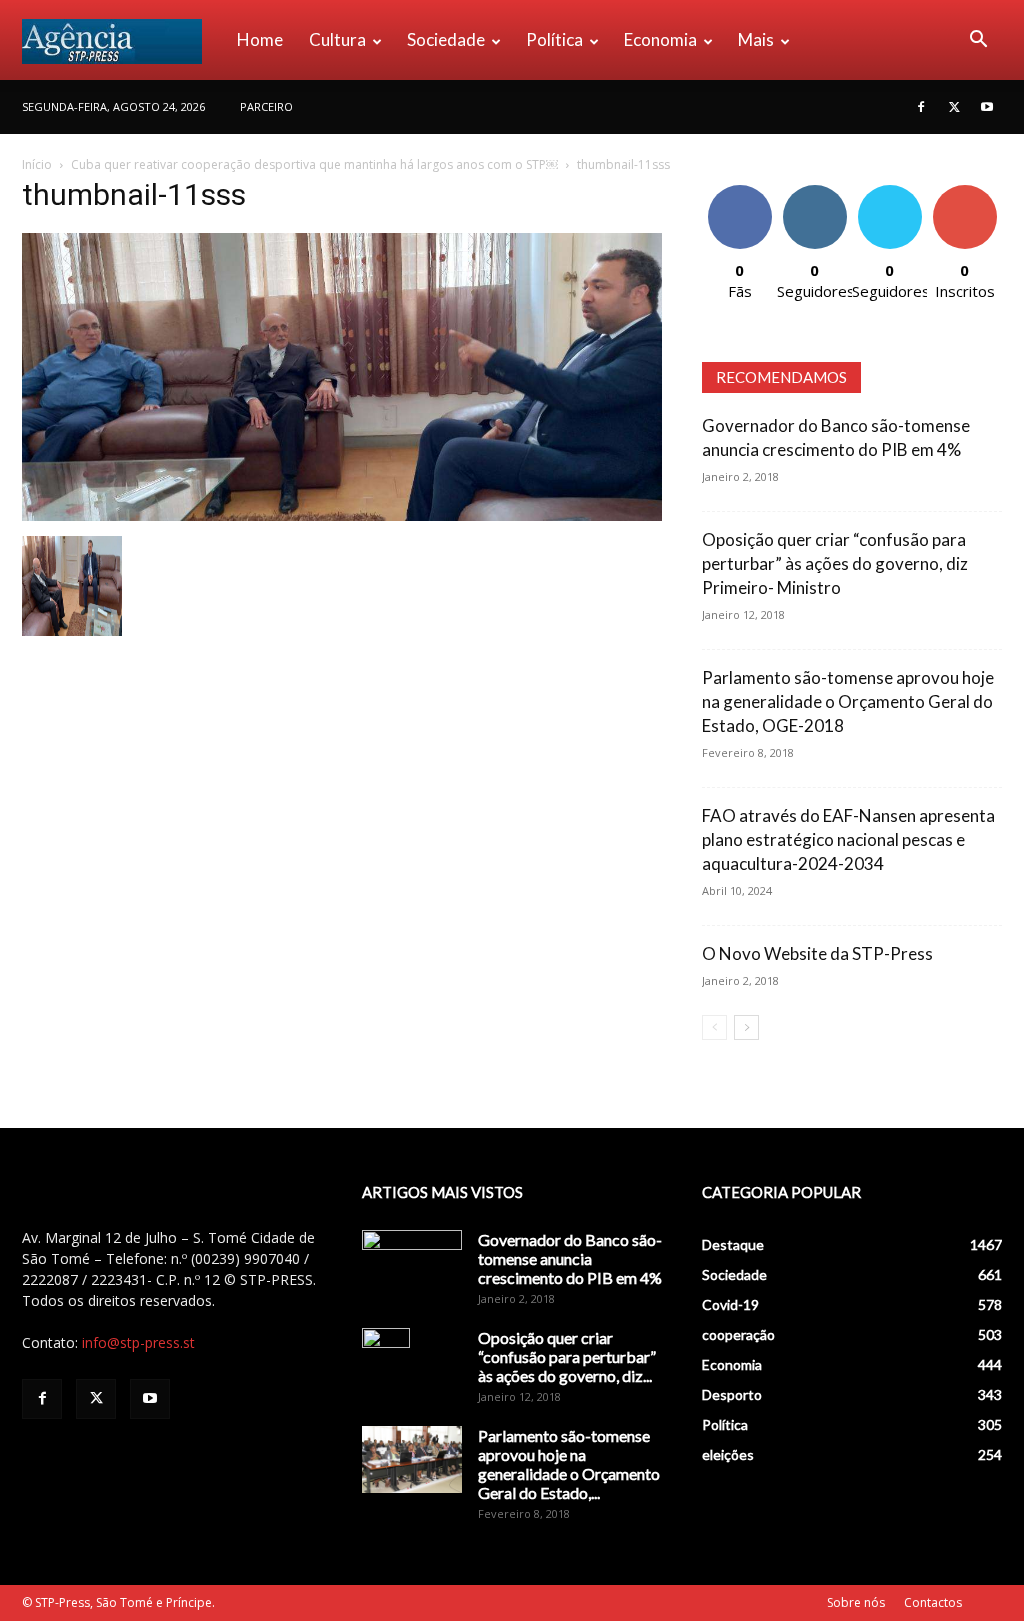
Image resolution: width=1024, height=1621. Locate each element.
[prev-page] (714, 1027)
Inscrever (965, 192)
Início (37, 164)
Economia (660, 39)
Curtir (740, 192)
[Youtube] (987, 107)
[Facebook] (921, 107)
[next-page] (746, 1027)
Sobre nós (856, 1602)
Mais (756, 39)
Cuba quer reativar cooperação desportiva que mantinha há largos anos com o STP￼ (314, 164)
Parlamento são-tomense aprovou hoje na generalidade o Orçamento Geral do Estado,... (569, 1464)
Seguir (814, 192)
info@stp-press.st (138, 1342)
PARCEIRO (266, 106)
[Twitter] (954, 107)
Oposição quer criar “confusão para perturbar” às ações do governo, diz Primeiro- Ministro (835, 563)
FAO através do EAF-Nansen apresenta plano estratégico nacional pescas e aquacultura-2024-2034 (848, 839)
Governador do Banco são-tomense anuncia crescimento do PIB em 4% (570, 1258)
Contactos (933, 1602)
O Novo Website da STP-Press (817, 953)
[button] (978, 41)
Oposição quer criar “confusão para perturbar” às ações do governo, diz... (567, 1356)
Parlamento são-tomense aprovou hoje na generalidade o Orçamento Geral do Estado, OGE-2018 (848, 701)
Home (260, 39)
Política (554, 39)
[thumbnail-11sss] (342, 515)
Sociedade (446, 39)
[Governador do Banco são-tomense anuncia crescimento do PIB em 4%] (412, 1265)
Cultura (337, 39)
